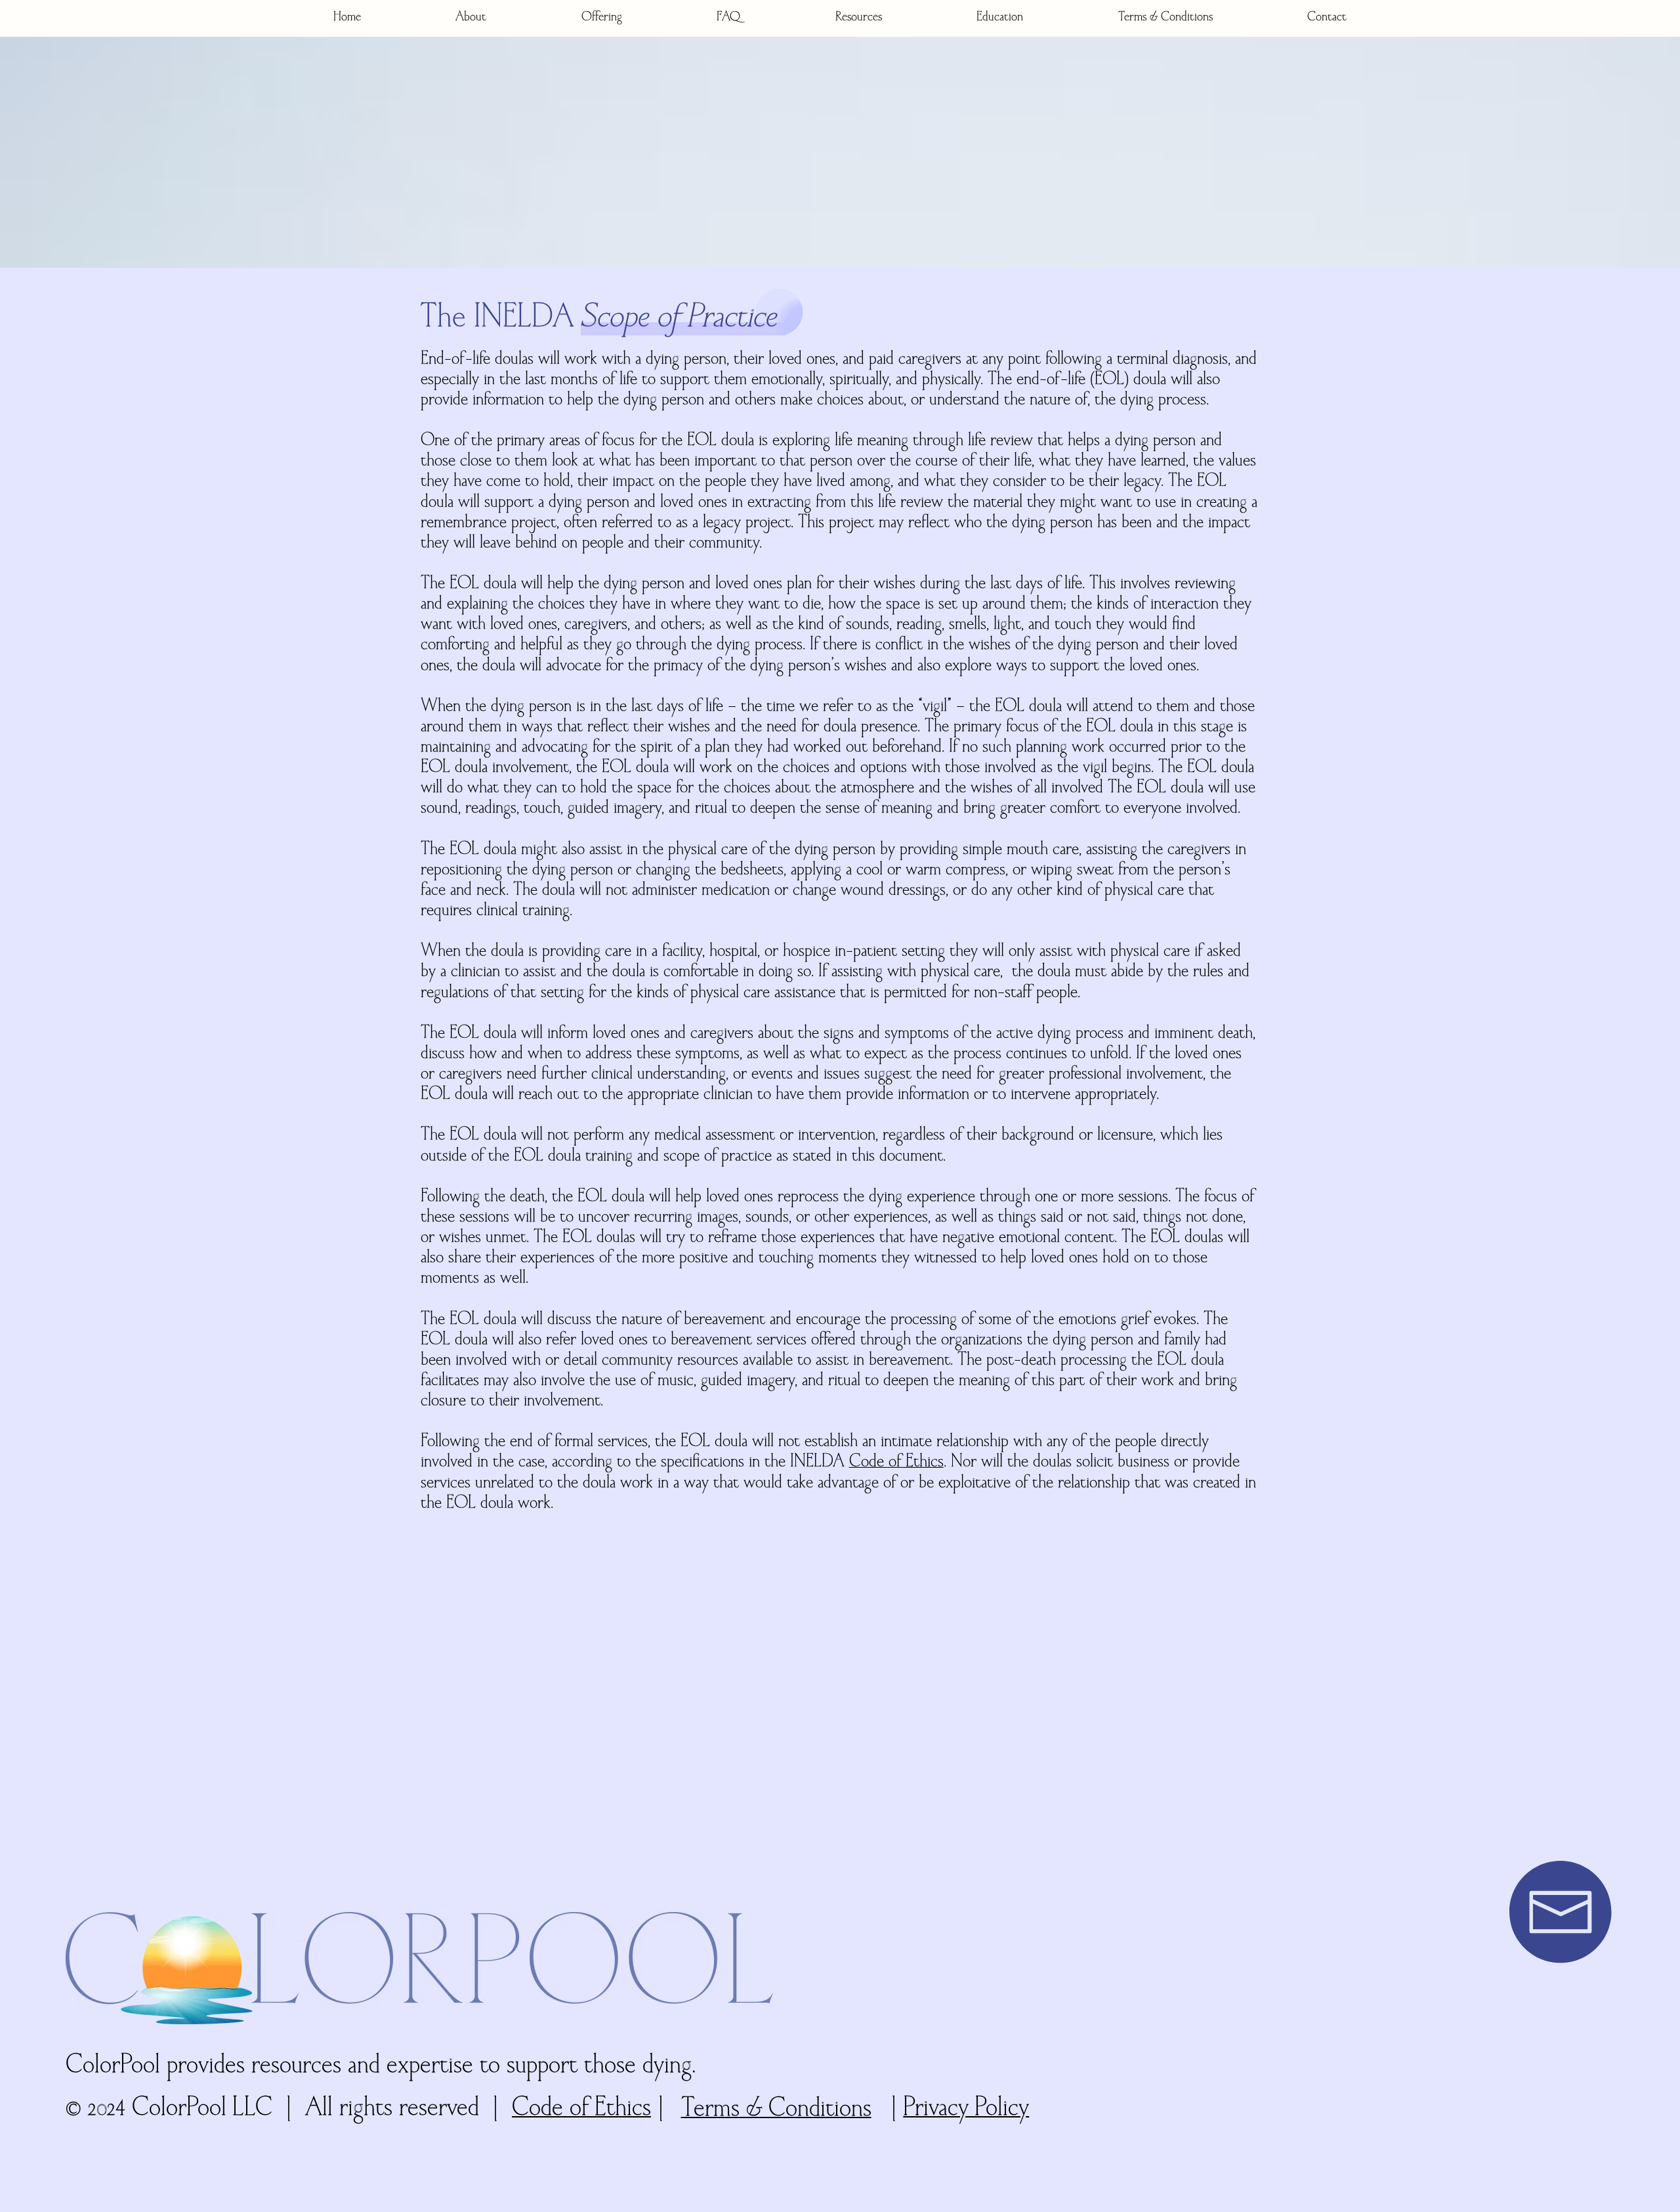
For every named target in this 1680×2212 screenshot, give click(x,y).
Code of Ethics (896, 1462)
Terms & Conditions (776, 2110)
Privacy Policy (966, 2109)
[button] (471, 18)
